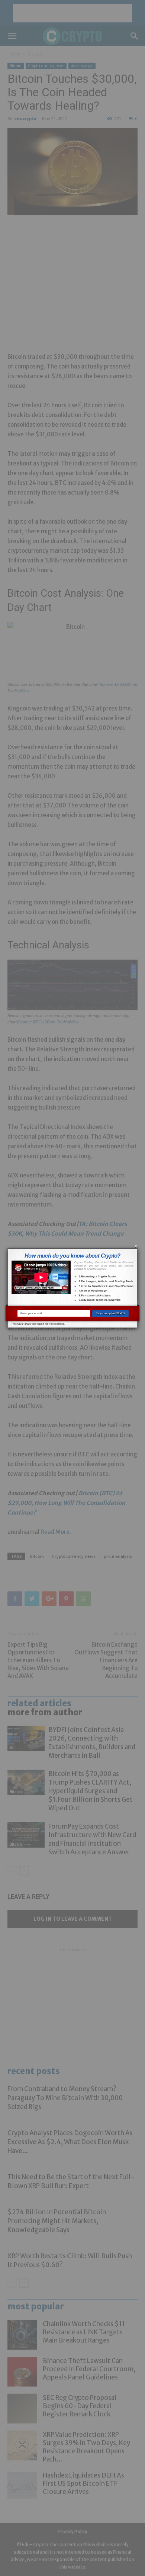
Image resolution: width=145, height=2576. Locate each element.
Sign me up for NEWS (110, 1313)
